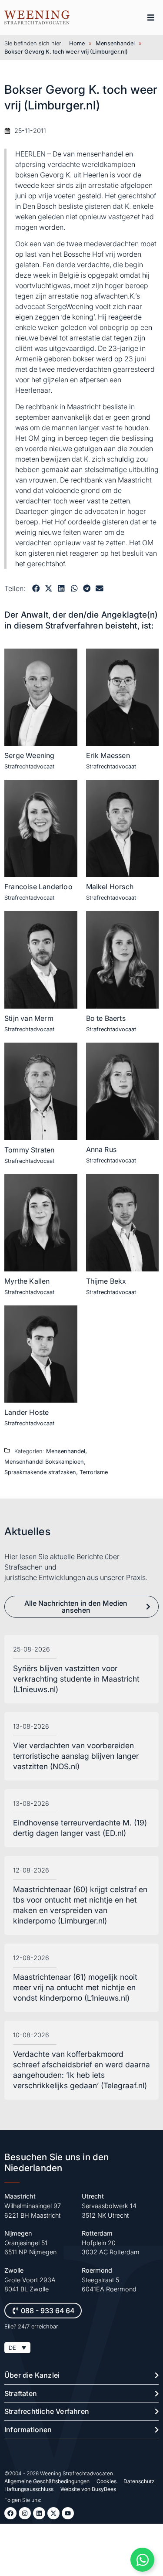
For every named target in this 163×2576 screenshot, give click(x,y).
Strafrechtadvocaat (29, 766)
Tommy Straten (30, 1150)
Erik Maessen (108, 755)
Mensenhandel (115, 43)
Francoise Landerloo (38, 887)
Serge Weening (30, 755)
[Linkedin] (39, 2513)
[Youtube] (68, 2513)
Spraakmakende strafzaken (40, 1472)
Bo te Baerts (106, 1018)
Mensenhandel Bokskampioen (44, 1462)
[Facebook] (10, 2513)
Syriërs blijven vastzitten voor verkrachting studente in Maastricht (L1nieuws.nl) (76, 1679)
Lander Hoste (27, 1412)
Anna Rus (101, 1149)
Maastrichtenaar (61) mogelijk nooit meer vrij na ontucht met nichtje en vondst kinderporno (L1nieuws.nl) (75, 1987)
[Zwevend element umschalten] (142, 2560)
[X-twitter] (53, 2513)
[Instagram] (25, 2513)
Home (77, 43)
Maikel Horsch (110, 887)
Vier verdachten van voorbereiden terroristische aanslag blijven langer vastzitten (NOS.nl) (76, 1756)
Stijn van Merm (29, 1018)
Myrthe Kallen (27, 1281)
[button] (151, 17)
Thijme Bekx (106, 1281)
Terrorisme (94, 1472)
